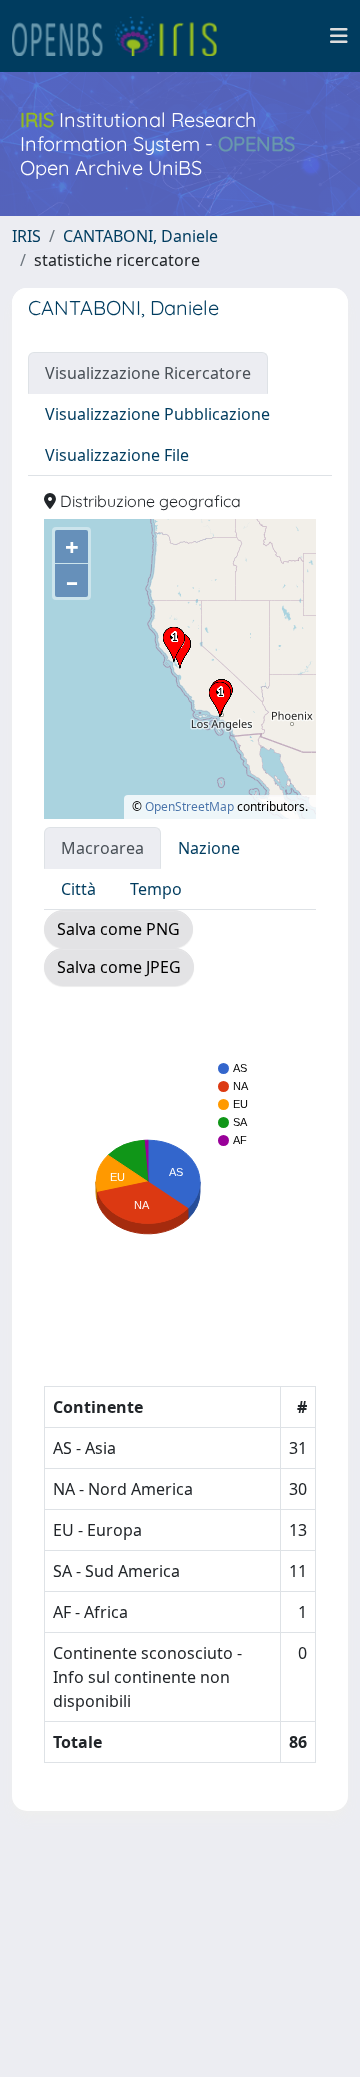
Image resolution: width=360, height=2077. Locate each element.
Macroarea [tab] (102, 848)
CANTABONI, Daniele (140, 236)
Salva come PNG (118, 929)
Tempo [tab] (156, 889)
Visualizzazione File (117, 455)
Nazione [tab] (209, 848)
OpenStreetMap (189, 806)
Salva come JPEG (119, 967)
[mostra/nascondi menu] (339, 36)
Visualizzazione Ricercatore (148, 373)
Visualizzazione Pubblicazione (157, 414)
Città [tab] (78, 889)
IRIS (26, 236)
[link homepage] (123, 36)
